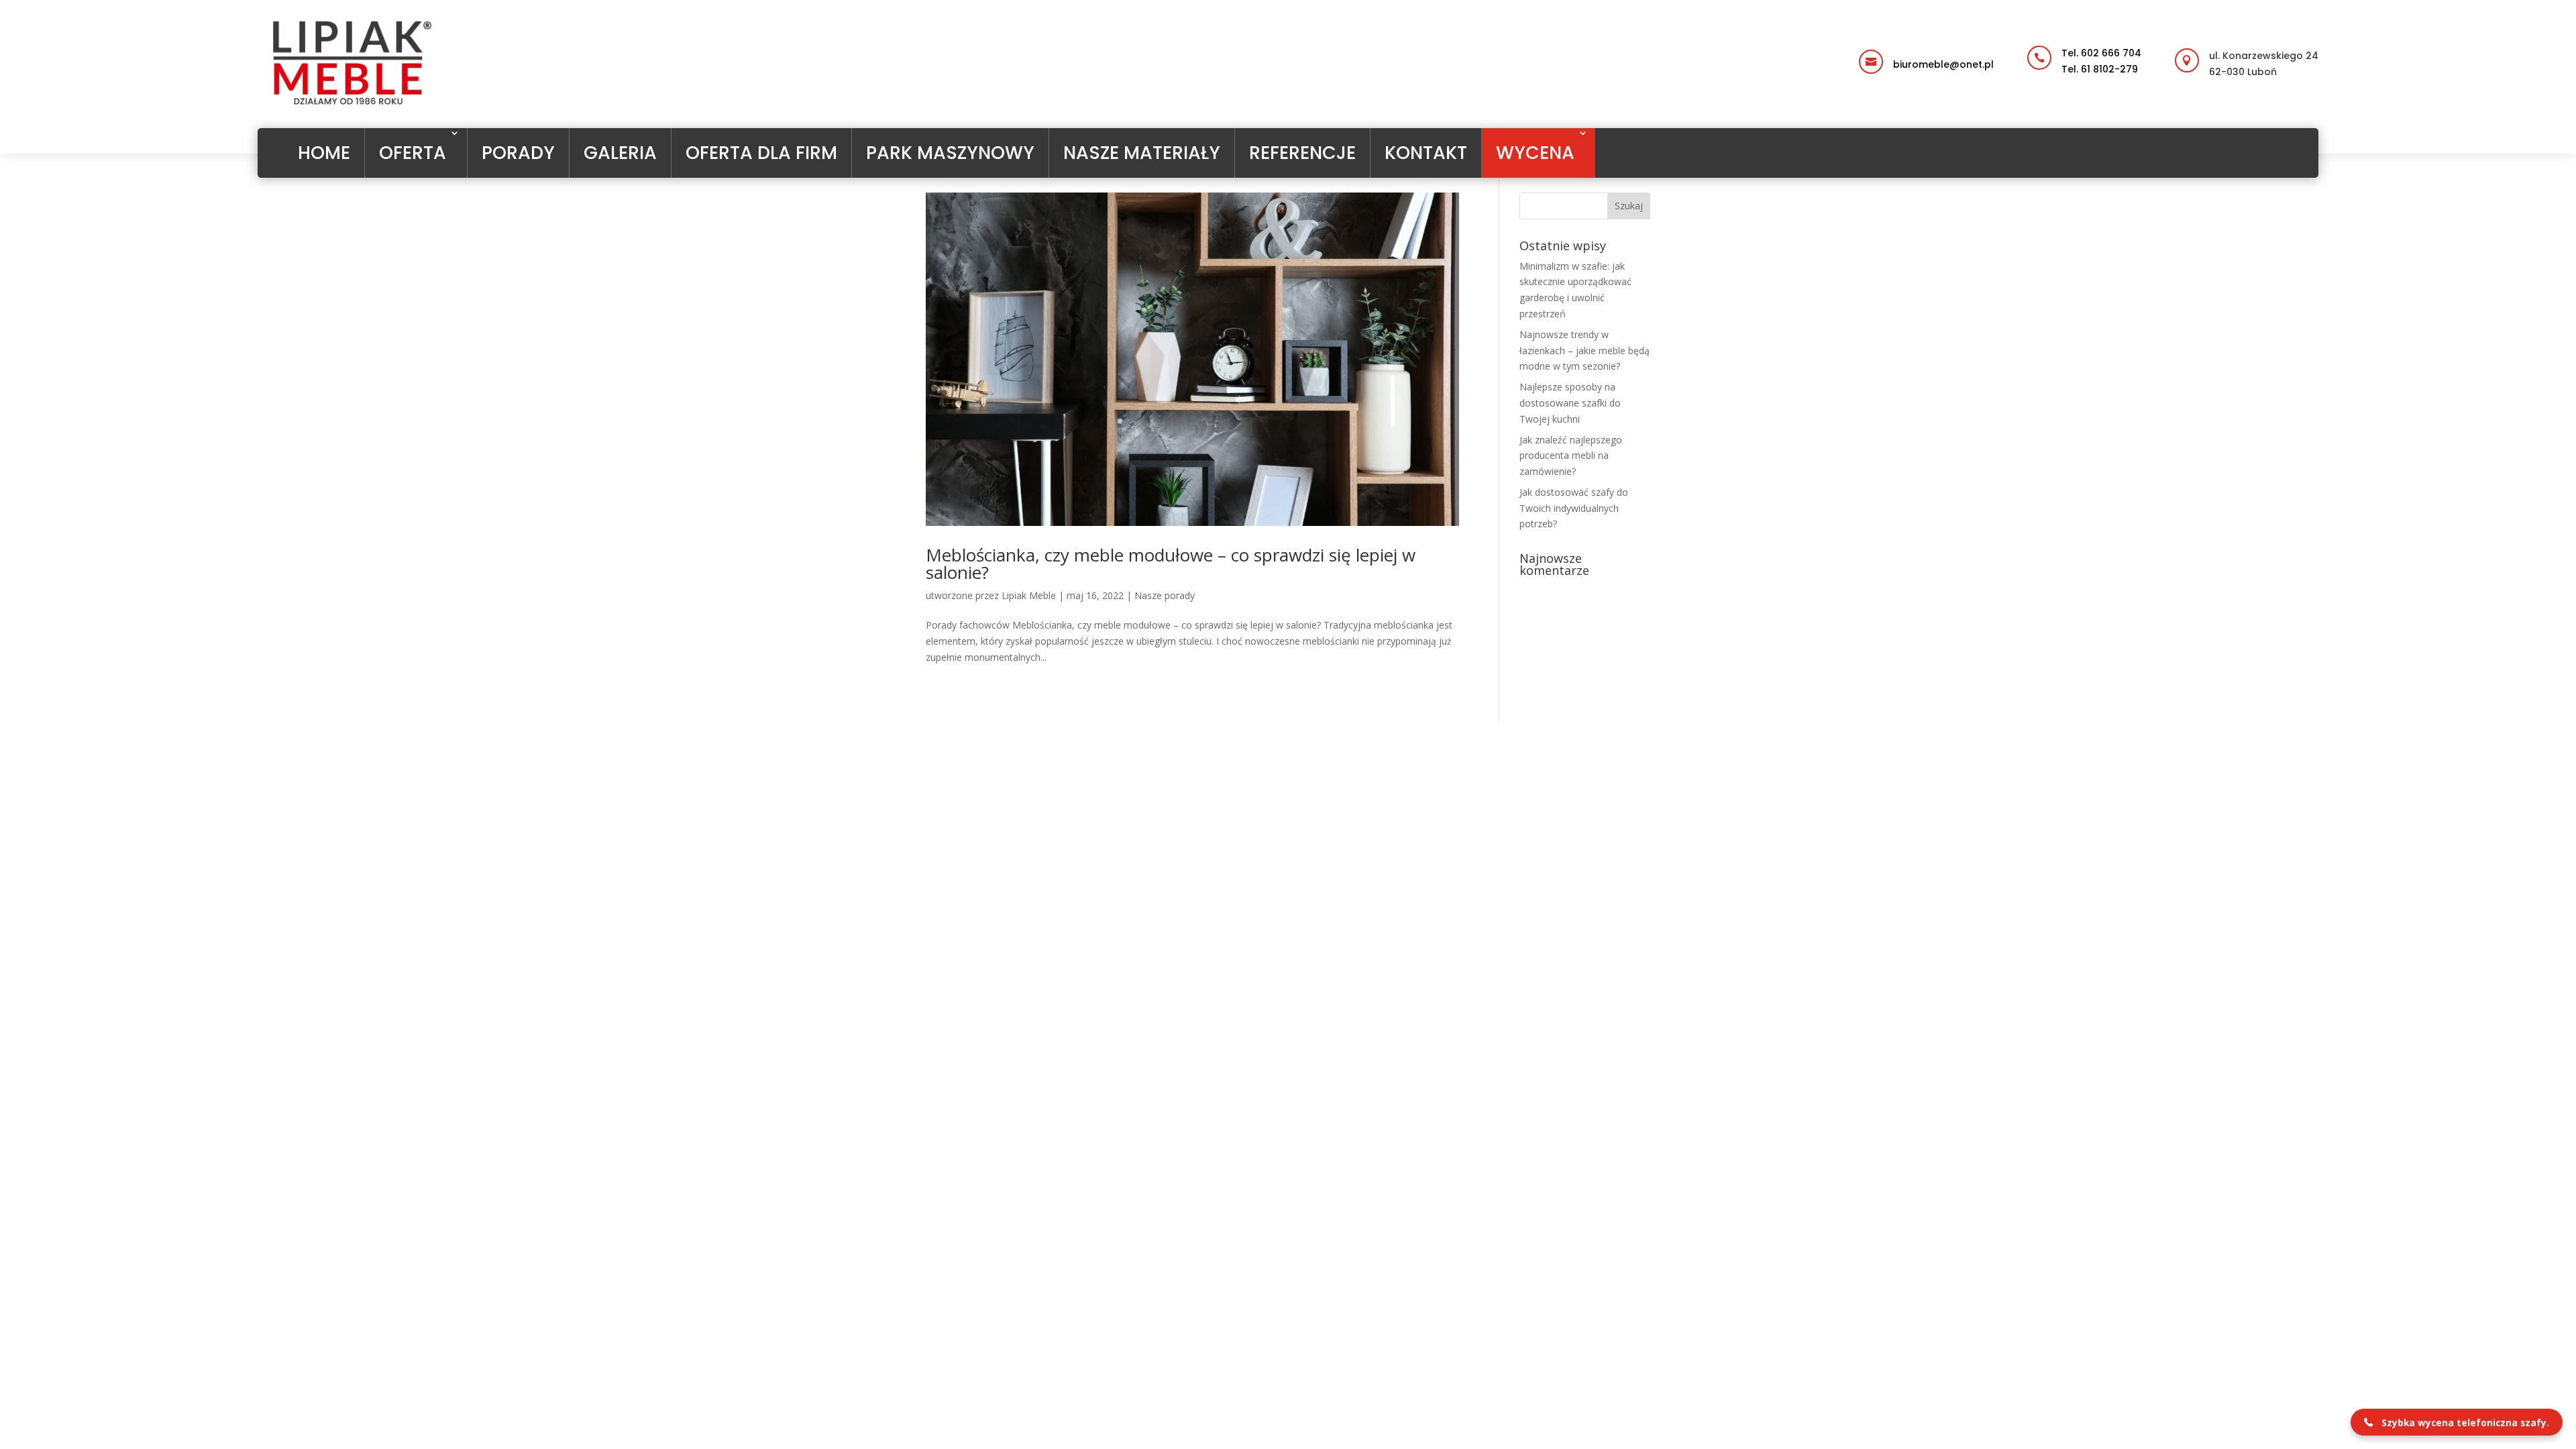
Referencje (1302, 153)
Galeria (620, 153)
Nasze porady (1165, 595)
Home (324, 153)
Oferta (413, 153)
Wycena (1535, 153)
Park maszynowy (950, 153)
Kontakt (1426, 153)
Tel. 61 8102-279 (2100, 69)
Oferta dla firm (761, 153)
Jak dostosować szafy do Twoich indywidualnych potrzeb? (1574, 508)
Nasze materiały (1142, 153)
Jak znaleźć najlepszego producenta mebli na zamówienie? (1571, 456)
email (1897, 51)
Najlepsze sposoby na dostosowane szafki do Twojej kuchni (1570, 403)
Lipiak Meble (1029, 595)
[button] (2457, 1422)
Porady (518, 153)
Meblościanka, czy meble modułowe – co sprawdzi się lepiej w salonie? (1171, 563)
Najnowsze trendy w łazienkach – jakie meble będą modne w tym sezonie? (1585, 351)
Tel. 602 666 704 (2101, 53)
